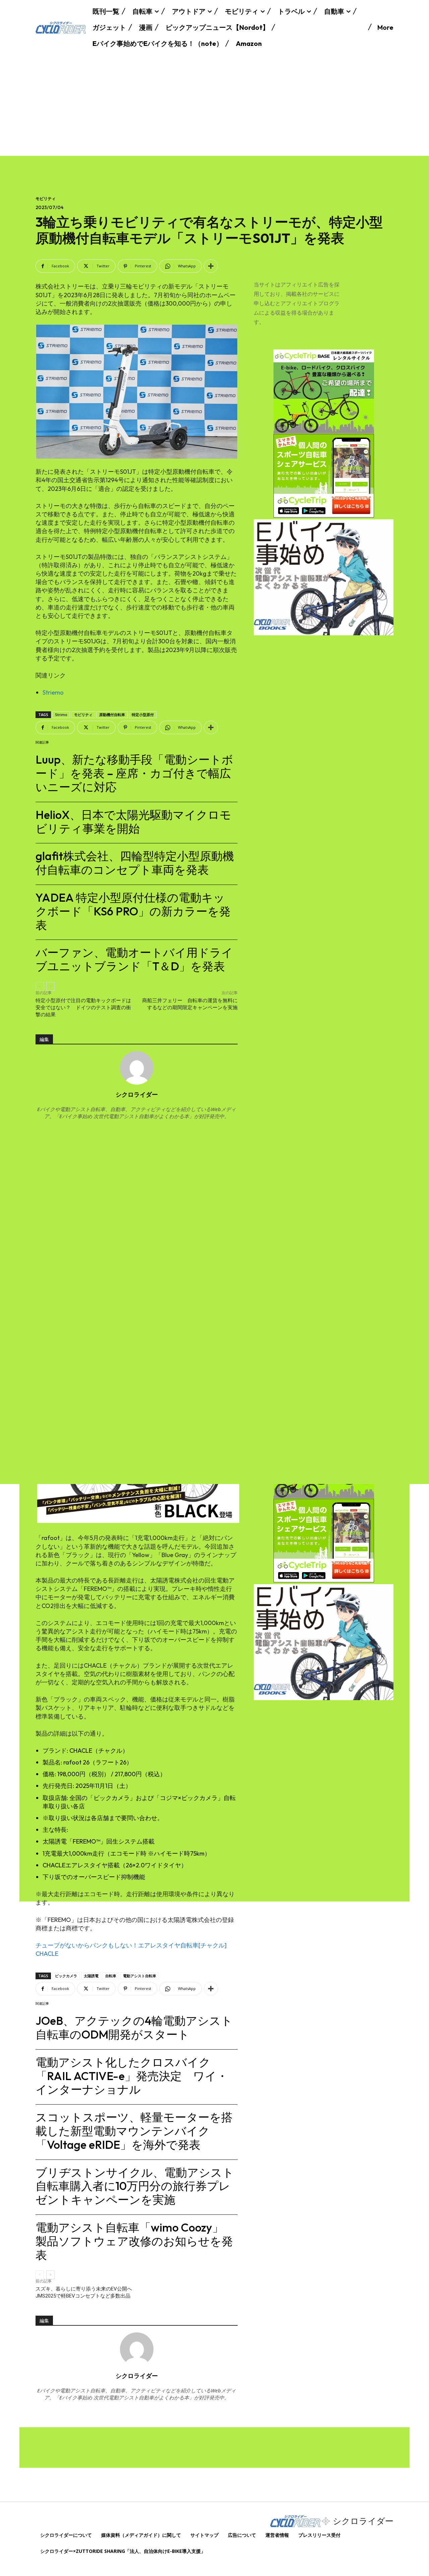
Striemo (53, 692)
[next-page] (50, 986)
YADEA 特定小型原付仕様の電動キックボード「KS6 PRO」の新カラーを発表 (133, 911)
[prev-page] (40, 986)
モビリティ (46, 199)
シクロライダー (137, 1094)
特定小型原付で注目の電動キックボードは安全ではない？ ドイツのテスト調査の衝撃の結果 (83, 1008)
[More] (211, 266)
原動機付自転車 (112, 715)
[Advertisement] (214, 105)
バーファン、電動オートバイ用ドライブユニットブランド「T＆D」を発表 (134, 959)
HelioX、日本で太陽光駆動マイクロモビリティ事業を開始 (133, 822)
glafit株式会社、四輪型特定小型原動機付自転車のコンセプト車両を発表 (135, 863)
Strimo (61, 715)
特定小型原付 (143, 715)
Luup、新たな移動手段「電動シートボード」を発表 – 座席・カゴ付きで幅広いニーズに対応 (134, 773)
